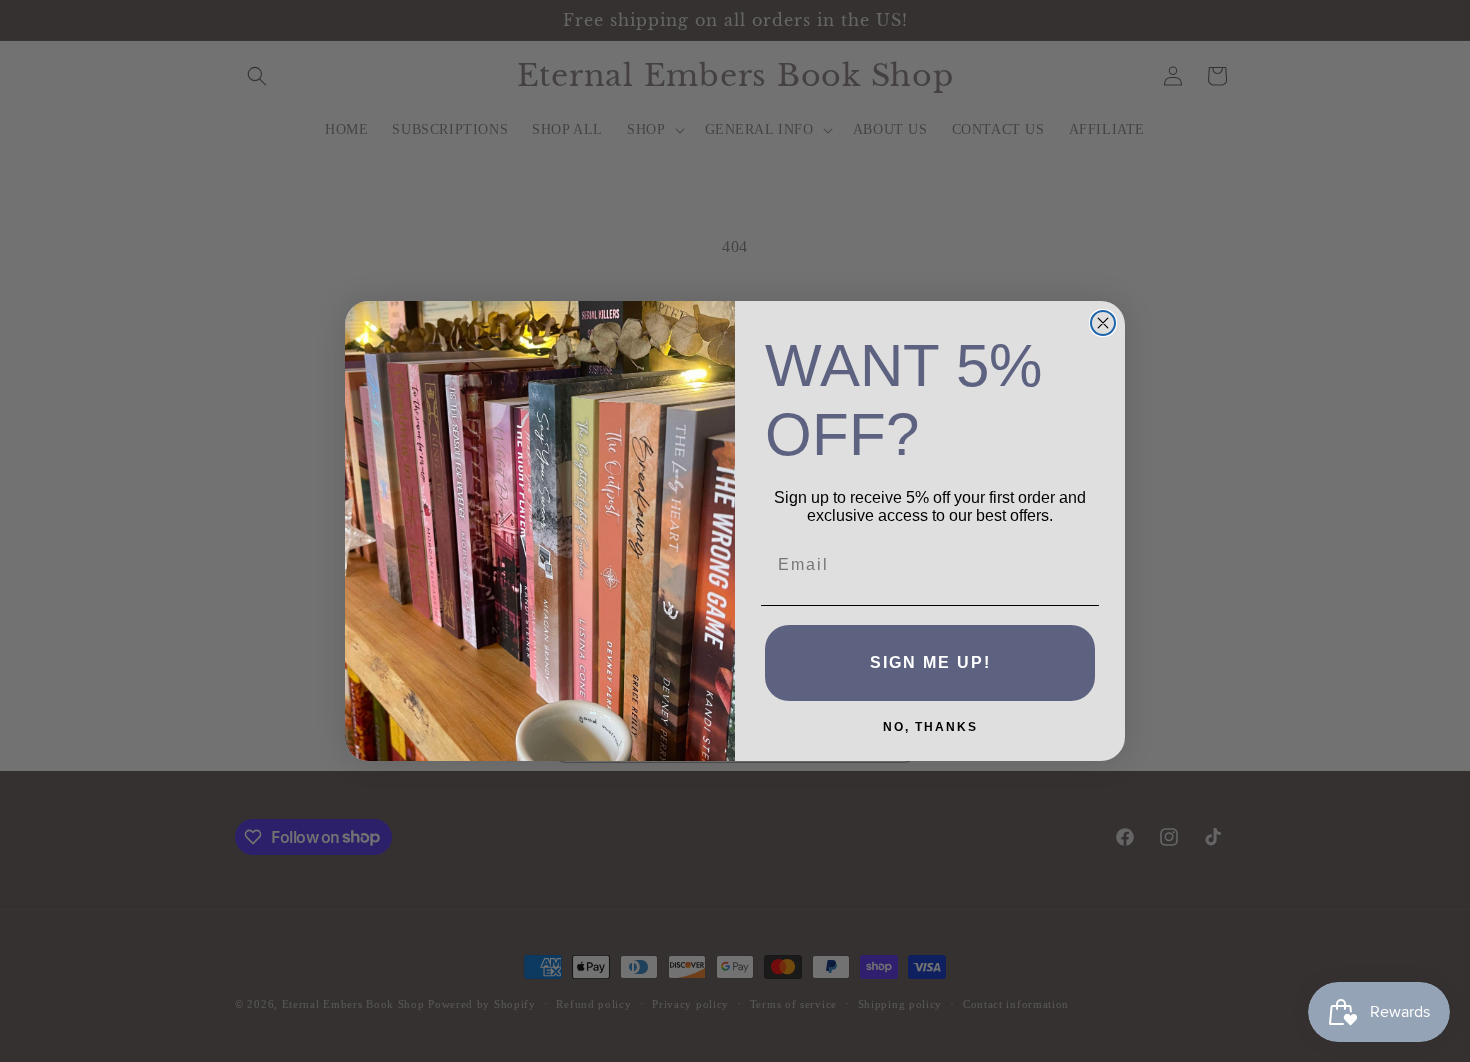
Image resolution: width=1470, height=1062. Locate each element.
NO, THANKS (930, 726)
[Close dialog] (1103, 323)
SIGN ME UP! (930, 662)
